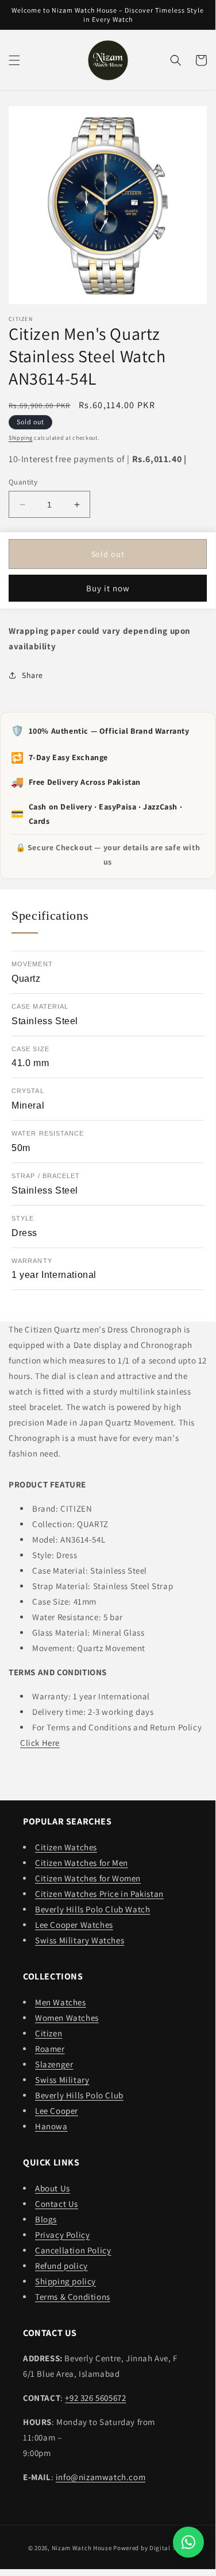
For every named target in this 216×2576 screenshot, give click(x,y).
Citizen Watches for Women (88, 1878)
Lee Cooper (57, 2111)
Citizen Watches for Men (82, 1863)
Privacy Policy (62, 2235)
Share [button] (32, 675)
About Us (53, 2188)
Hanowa (51, 2126)
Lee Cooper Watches (74, 1925)
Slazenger (54, 2064)
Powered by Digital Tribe (150, 2548)
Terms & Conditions (73, 2297)
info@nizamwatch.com (101, 2477)
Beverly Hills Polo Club (79, 2095)
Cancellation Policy (73, 2250)
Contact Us (57, 2204)
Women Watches (67, 2018)
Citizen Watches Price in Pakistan (99, 1894)
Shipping (21, 438)
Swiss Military (62, 2080)
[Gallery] (108, 205)
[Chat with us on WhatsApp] (188, 2542)
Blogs (46, 2219)
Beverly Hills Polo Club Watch (92, 1909)
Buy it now (108, 588)
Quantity (23, 482)
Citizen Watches (66, 1847)
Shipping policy (65, 2281)
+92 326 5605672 (95, 2398)
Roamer (50, 2049)
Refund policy (61, 2266)
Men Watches (61, 2002)
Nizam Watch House (82, 2548)
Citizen (49, 2033)
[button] (14, 60)
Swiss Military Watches (80, 1940)
